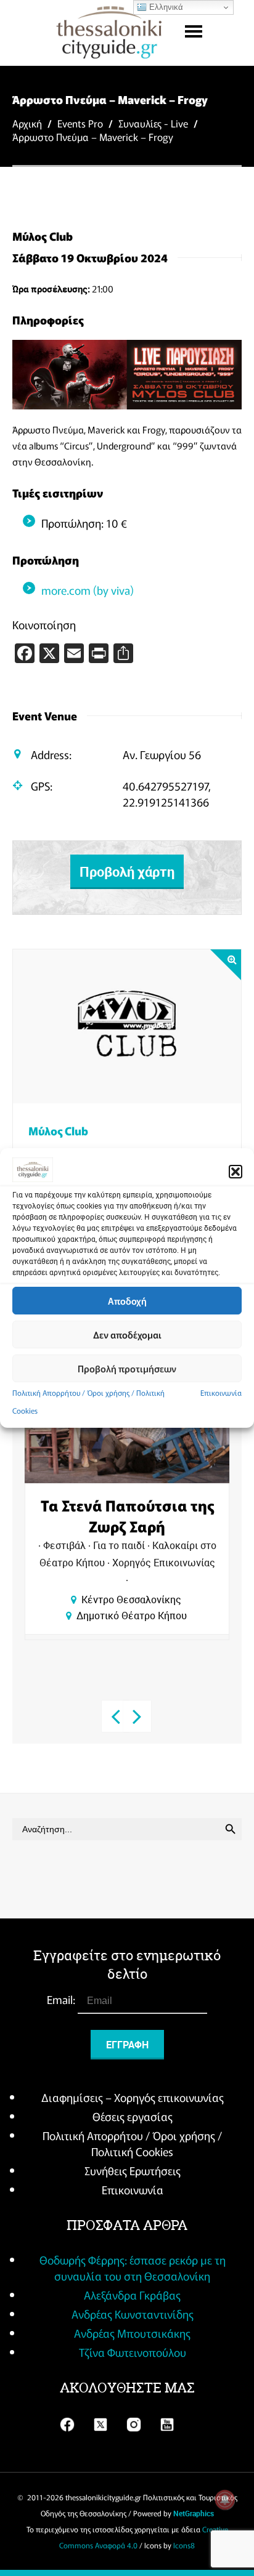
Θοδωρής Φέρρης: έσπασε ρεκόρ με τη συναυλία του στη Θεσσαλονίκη (133, 2268)
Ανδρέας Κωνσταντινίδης (133, 2314)
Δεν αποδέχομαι (127, 1334)
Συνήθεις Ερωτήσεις (133, 2170)
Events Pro (80, 123)
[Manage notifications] (225, 2500)
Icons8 (184, 2545)
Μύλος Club (58, 1130)
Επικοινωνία (221, 1392)
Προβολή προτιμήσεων (127, 1368)
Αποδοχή (127, 1301)
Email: (62, 1999)
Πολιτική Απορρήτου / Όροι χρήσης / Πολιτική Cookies (132, 2143)
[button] (236, 1172)
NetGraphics (194, 2513)
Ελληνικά (165, 7)
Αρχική (27, 123)
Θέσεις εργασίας (133, 2116)
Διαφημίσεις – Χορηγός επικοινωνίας (133, 2097)
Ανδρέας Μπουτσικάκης (132, 2333)
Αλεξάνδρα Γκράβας (132, 2295)
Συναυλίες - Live (153, 123)
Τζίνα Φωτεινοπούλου (133, 2352)
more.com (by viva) (88, 590)
